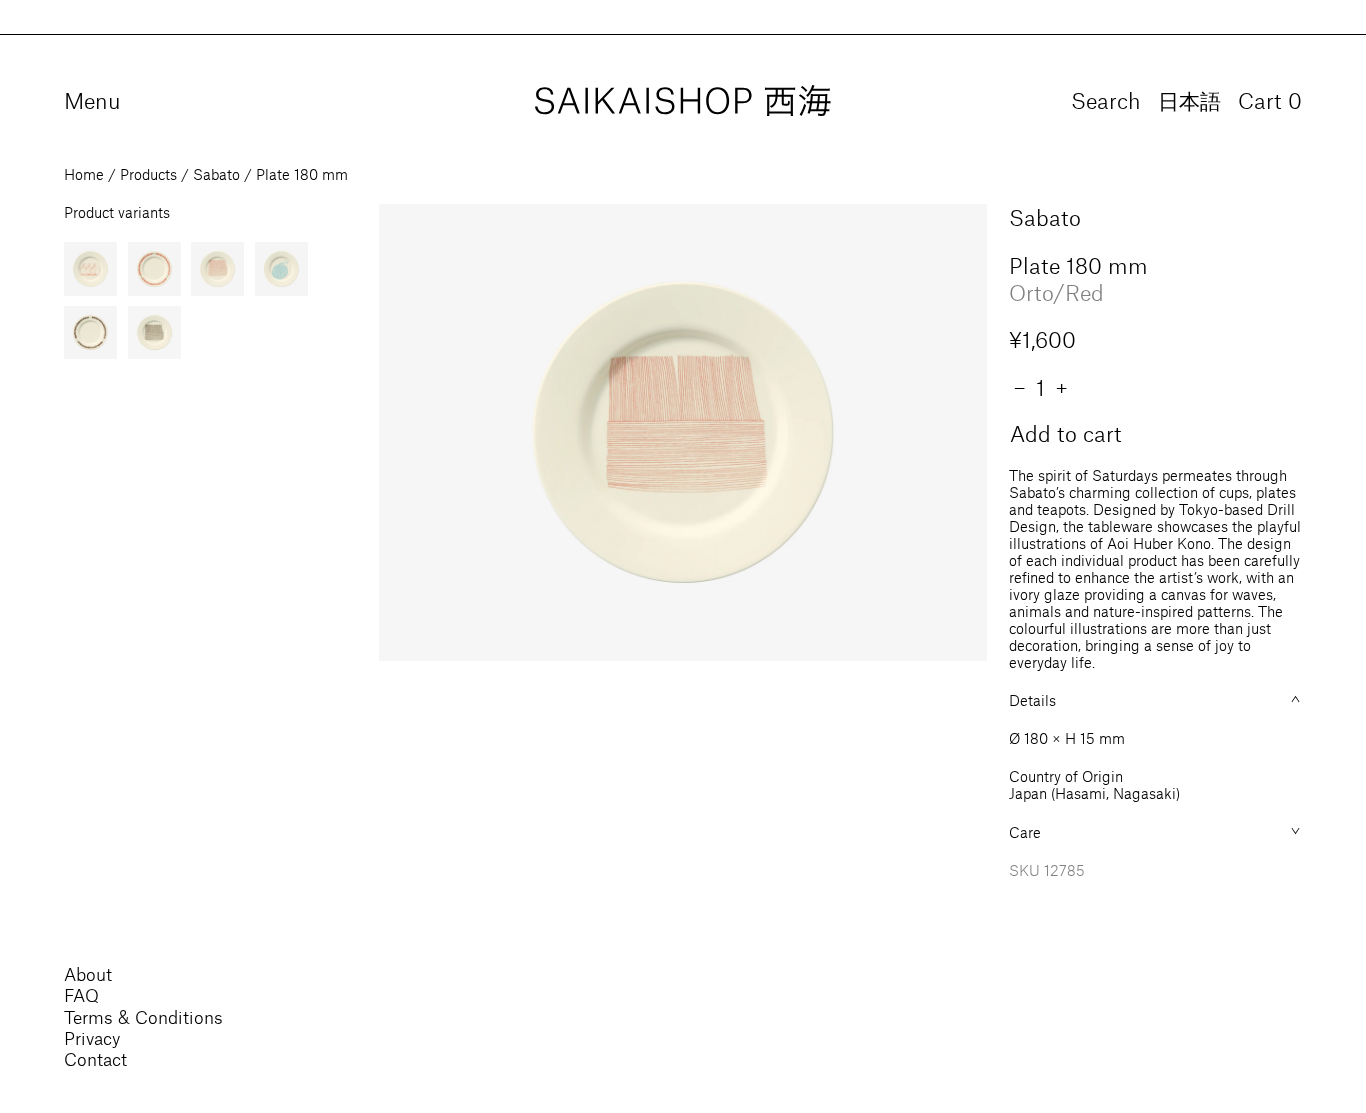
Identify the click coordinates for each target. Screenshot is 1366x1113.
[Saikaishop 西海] (682, 101)
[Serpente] (281, 268)
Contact (95, 1059)
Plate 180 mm (302, 174)
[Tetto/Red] (154, 268)
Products (148, 174)
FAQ (81, 995)
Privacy (92, 1038)
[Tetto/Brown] (90, 332)
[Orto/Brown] (154, 332)
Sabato (216, 174)
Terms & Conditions (143, 1017)
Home (84, 174)
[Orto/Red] (217, 268)
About (88, 974)
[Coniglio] (90, 268)
